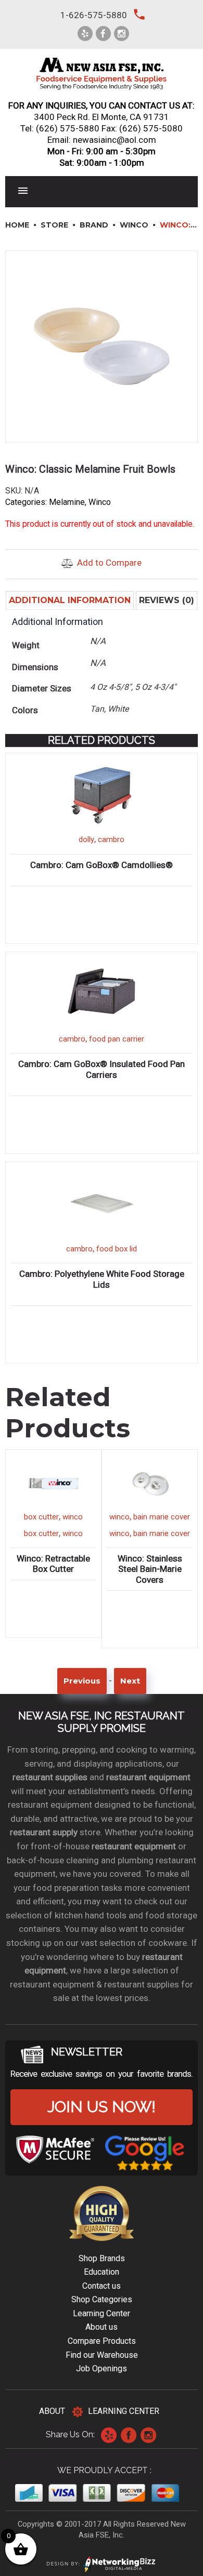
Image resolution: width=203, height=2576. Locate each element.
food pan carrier (117, 1039)
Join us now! (102, 2107)
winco (73, 1517)
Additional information (70, 600)
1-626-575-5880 (94, 15)
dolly (86, 839)
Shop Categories (102, 2299)
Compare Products (102, 2341)
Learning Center (102, 2313)
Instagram (148, 2435)
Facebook (129, 2435)
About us (102, 2327)
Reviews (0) (167, 600)
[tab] (70, 600)
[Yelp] (85, 34)
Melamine (67, 502)
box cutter (41, 1517)
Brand (94, 225)
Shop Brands (102, 2258)
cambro (111, 839)
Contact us (102, 2286)
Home (17, 225)
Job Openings (102, 2368)
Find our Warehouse (102, 2355)
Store (54, 225)
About (52, 2411)
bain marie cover (162, 1517)
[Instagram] (122, 34)
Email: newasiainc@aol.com (102, 140)
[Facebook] (103, 34)
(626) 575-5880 (68, 128)
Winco (134, 225)
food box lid (117, 1249)
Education (102, 2272)
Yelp (109, 2435)
